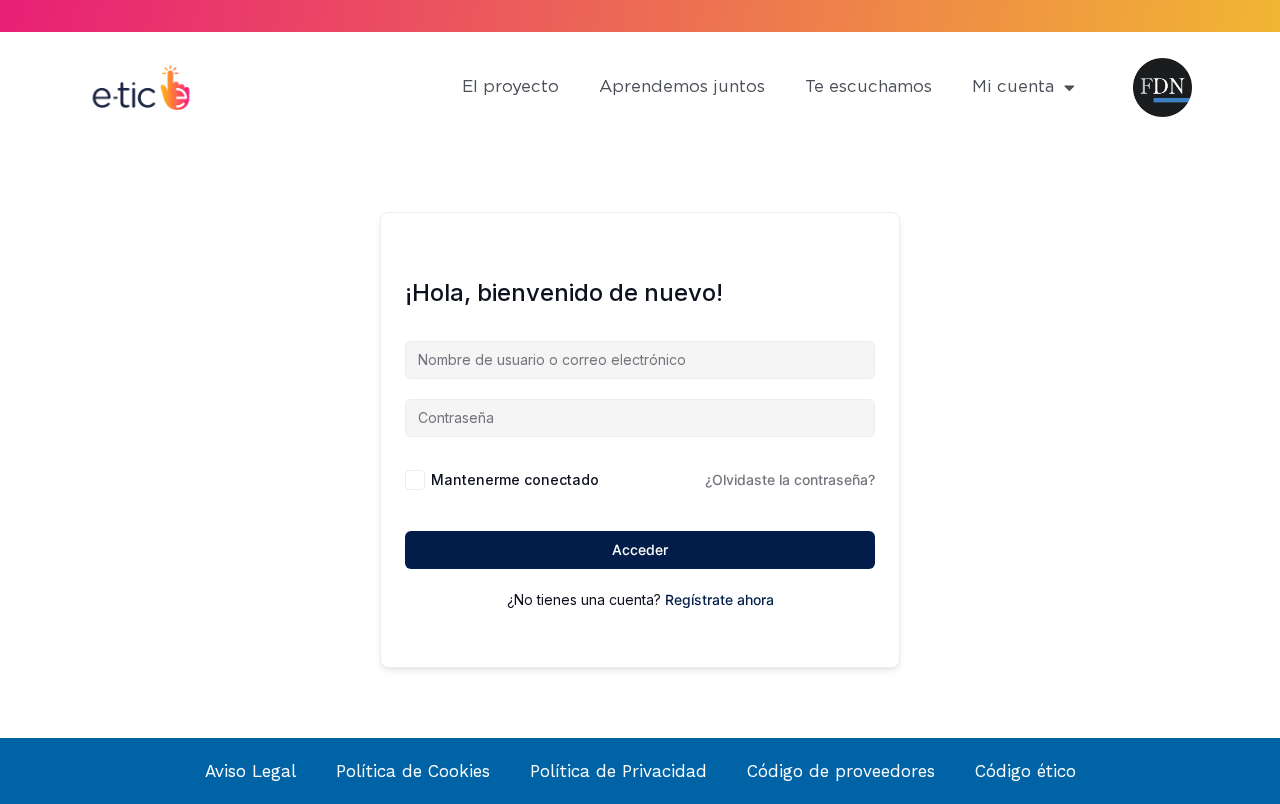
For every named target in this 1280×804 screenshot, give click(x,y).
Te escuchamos (868, 86)
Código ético (1025, 771)
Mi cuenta (1013, 86)
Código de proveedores (841, 771)
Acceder (640, 549)
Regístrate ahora (719, 599)
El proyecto (510, 86)
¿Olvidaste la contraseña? (790, 479)
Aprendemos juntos (682, 86)
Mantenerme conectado (515, 479)
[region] (260, 635)
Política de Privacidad (618, 771)
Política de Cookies (413, 771)
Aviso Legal (250, 771)
